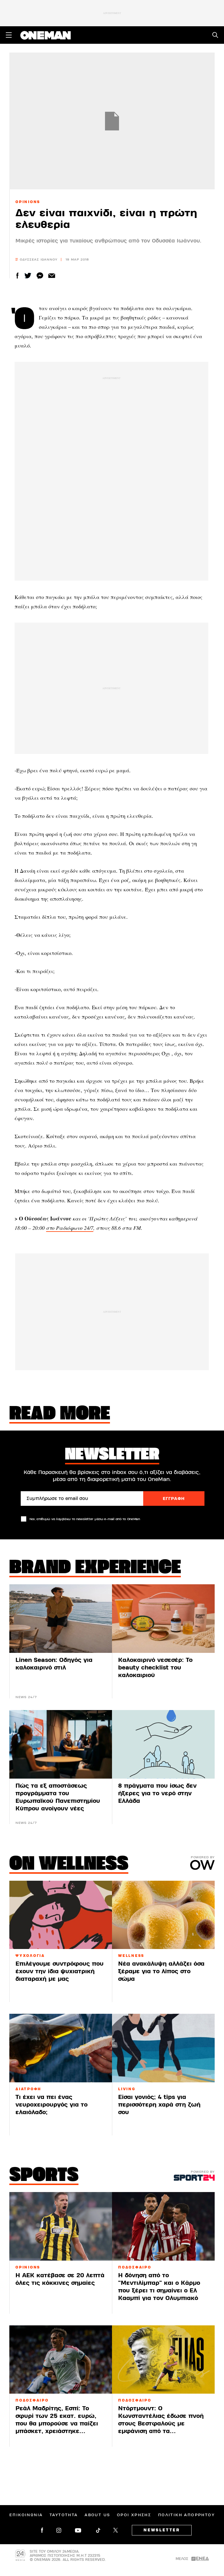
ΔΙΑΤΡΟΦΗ (28, 2089)
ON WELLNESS (69, 1865)
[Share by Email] (52, 276)
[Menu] (9, 35)
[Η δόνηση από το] (163, 2226)
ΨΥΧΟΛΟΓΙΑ (30, 1956)
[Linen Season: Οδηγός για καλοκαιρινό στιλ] (61, 1619)
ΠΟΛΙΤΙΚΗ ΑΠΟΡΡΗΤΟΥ (186, 2515)
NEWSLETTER (162, 2530)
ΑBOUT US (97, 2515)
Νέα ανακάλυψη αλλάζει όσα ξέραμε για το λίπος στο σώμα (161, 1971)
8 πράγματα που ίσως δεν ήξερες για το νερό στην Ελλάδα (157, 1793)
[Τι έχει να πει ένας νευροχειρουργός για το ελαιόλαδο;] (61, 2048)
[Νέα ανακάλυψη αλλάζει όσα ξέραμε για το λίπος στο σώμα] (163, 1915)
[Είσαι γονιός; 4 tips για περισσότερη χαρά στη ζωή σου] (163, 2048)
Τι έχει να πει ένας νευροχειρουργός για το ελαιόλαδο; (51, 2105)
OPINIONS (28, 202)
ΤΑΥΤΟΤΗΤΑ (64, 2515)
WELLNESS (131, 1956)
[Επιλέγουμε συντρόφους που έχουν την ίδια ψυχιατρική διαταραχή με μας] (61, 1915)
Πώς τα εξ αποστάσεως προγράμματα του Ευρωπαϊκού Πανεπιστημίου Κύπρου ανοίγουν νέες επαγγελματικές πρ (58, 1801)
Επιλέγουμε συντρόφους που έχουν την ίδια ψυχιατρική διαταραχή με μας (60, 1971)
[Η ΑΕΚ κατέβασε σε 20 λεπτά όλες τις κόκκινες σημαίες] (61, 2226)
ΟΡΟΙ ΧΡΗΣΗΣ (134, 2515)
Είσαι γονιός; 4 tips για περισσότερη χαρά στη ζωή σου (159, 2105)
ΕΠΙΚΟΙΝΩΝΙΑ (26, 2515)
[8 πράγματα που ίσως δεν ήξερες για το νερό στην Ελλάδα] (163, 1744)
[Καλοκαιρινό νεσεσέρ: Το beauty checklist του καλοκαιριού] (163, 1619)
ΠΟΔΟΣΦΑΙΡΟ (135, 2267)
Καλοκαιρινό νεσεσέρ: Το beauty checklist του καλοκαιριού (155, 1668)
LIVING (127, 2089)
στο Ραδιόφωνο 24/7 (70, 1228)
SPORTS (44, 2176)
